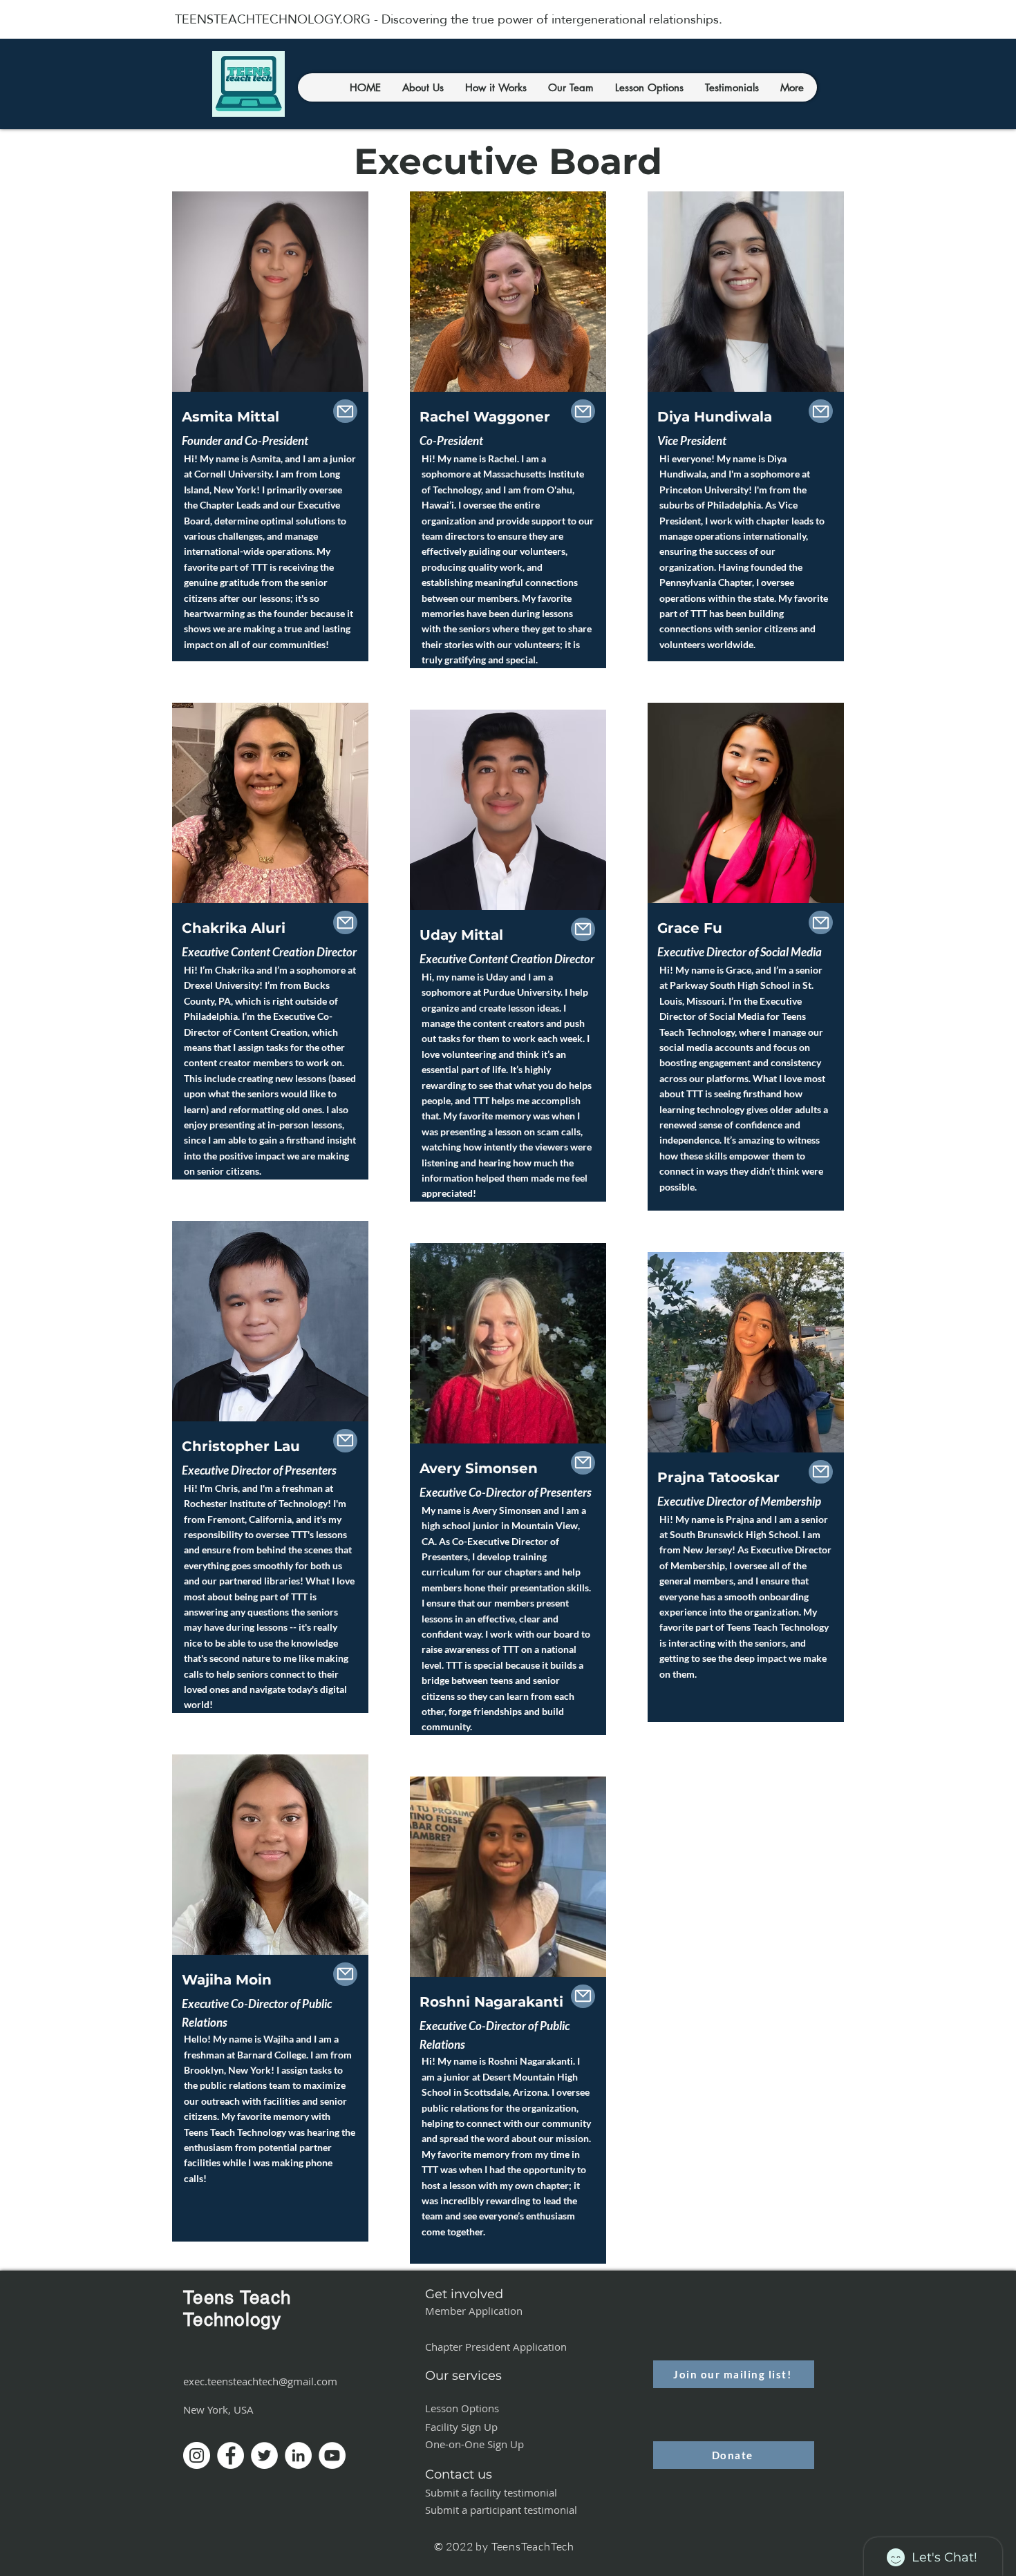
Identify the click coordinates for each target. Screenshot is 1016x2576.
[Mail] (345, 411)
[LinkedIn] (298, 2455)
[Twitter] (264, 2455)
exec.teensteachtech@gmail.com (260, 2381)
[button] (423, 87)
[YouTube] (332, 2455)
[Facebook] (231, 2455)
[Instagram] (197, 2455)
